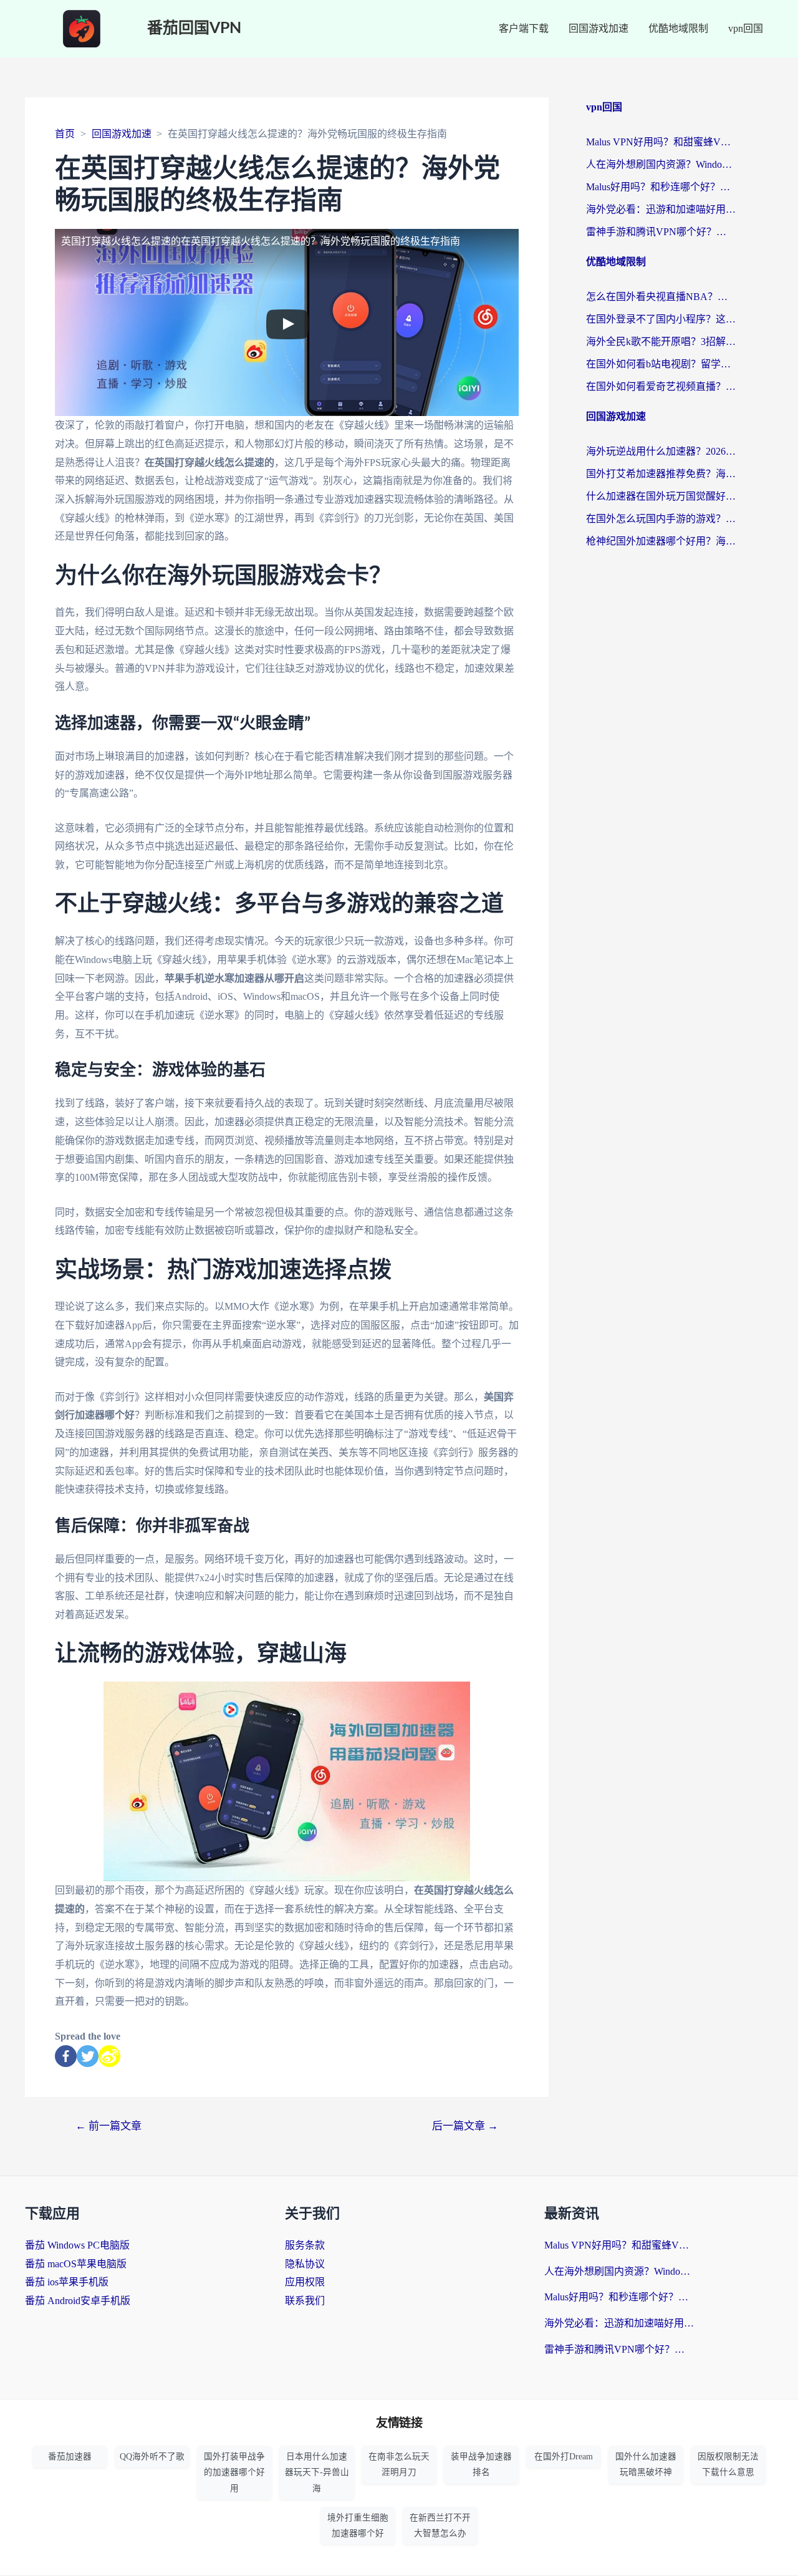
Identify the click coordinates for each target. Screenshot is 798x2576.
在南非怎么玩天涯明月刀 (399, 2464)
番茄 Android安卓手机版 (78, 2301)
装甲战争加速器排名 (481, 2464)
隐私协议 (305, 2264)
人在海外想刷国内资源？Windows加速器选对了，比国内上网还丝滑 (661, 164)
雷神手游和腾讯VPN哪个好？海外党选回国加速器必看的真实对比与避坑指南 (661, 232)
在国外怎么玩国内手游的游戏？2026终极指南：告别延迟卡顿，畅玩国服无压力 (661, 519)
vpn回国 (746, 28)
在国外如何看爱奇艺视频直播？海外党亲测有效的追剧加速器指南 (661, 386)
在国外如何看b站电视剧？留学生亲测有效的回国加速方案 (661, 364)
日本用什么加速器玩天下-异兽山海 (317, 2472)
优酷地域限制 (678, 28)
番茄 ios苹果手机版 (67, 2282)
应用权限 (305, 2282)
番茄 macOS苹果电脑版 (76, 2264)
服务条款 (305, 2245)
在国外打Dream (564, 2457)
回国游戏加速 (598, 28)
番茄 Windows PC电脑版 (77, 2245)
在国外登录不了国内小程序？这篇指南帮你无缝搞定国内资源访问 (661, 319)
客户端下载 (524, 28)
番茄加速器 (70, 2457)
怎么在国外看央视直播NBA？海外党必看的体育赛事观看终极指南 (661, 297)
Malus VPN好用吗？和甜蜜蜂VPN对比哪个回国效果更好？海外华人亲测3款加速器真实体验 (661, 142)
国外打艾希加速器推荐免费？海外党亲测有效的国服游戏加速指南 (661, 474)
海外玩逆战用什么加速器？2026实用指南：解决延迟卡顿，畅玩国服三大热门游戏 (661, 451)
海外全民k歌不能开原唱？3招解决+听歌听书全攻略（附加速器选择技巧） (661, 341)
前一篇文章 (108, 2126)
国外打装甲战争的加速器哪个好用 (234, 2472)
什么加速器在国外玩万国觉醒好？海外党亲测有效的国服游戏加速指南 (661, 496)
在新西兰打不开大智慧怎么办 (440, 2525)
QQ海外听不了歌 (152, 2457)
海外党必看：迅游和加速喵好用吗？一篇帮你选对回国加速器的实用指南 (661, 209)
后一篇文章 (465, 2126)
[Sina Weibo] (109, 2056)
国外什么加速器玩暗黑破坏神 (646, 2464)
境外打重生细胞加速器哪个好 (358, 2525)
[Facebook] (66, 2056)
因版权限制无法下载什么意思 (728, 2464)
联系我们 (305, 2301)
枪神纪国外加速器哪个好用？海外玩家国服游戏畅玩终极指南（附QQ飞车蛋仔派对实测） (661, 541)
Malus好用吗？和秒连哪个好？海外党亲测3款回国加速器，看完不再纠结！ (661, 187)
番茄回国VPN (194, 28)
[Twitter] (88, 2056)
